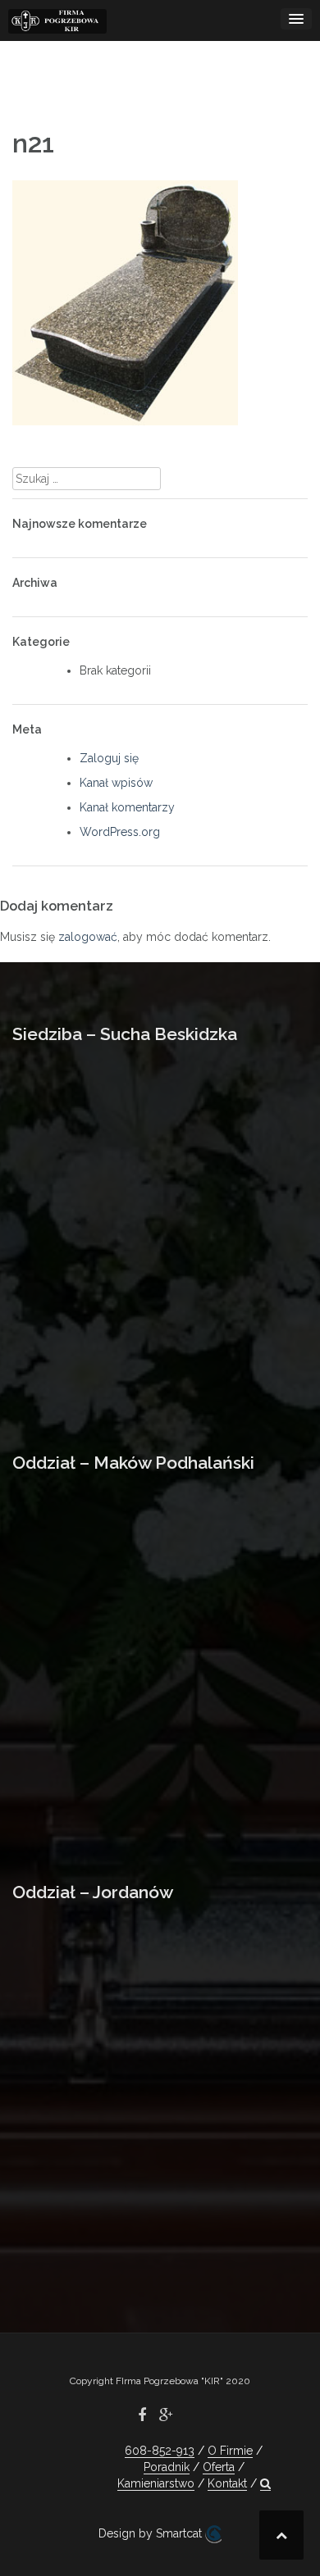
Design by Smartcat (152, 2533)
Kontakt (227, 2483)
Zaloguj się (109, 758)
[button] (265, 2484)
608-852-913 (160, 2451)
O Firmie (230, 2451)
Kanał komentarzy (127, 807)
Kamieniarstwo (156, 2483)
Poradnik (167, 2467)
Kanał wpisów (116, 783)
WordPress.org (120, 832)
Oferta (219, 2467)
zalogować (88, 937)
